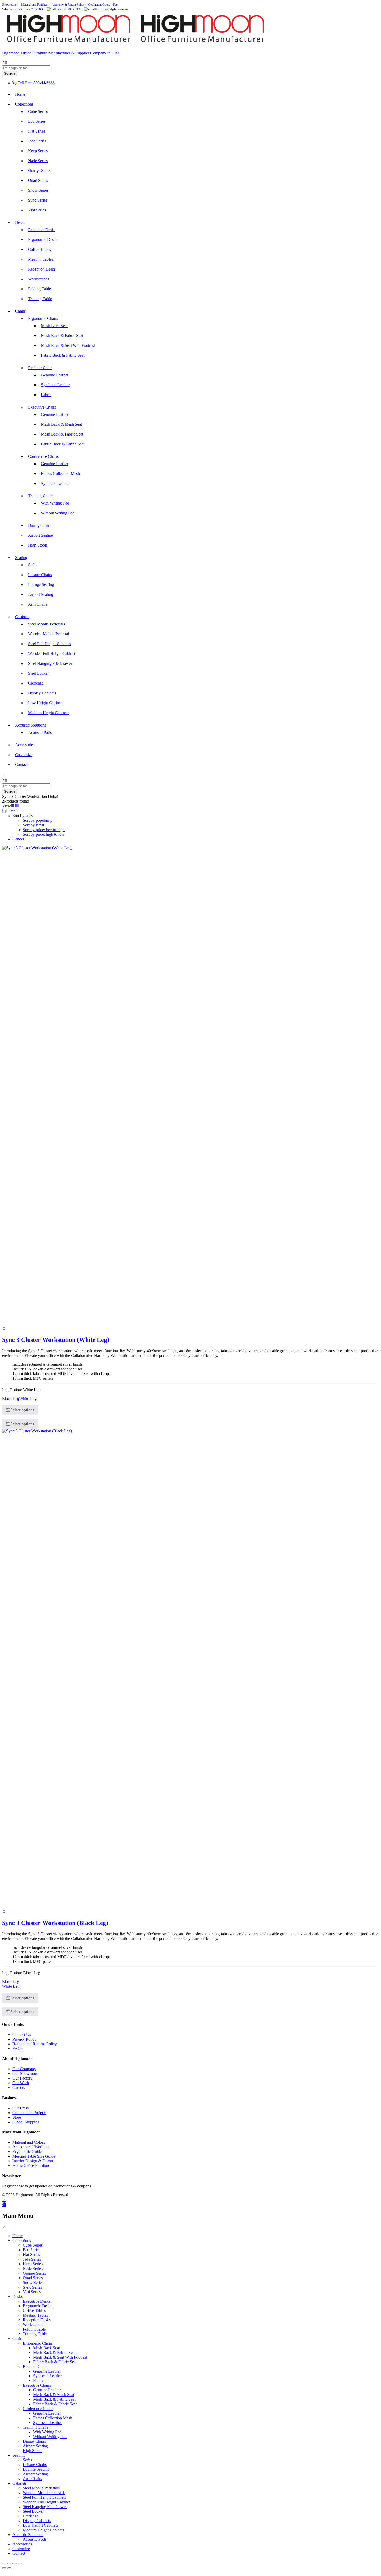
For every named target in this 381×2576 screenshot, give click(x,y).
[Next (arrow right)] (9, 2568)
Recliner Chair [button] (40, 368)
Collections (22, 2240)
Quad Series (38, 180)
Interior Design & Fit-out (33, 2161)
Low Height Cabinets (46, 703)
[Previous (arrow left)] (4, 2568)
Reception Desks (42, 269)
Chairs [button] (20, 311)
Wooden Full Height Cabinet (52, 654)
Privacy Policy (24, 2039)
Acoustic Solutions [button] (30, 725)
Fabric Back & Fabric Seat (63, 355)
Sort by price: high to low (44, 834)
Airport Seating (41, 535)
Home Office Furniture (31, 2166)
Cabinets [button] (22, 617)
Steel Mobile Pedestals (46, 624)
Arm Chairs (38, 604)
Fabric (46, 395)
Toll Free (25, 83)
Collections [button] (24, 104)
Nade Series (38, 161)
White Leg (28, 1399)
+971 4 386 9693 (68, 9)
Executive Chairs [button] (42, 407)
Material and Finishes (35, 5)
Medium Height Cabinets (49, 713)
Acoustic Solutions (28, 2535)
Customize (24, 755)
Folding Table (39, 289)
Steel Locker (38, 673)
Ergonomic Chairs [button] (43, 318)
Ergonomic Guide (27, 2152)
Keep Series (38, 151)
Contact (21, 765)
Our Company (24, 2069)
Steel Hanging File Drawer (50, 663)
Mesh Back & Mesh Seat (61, 424)
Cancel (18, 839)
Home (20, 94)
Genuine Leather (55, 375)
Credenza (36, 683)
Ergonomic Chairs (38, 2343)
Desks (17, 2297)
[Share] (15, 2564)
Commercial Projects (29, 2113)
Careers (19, 2087)
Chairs (18, 2339)
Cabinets (20, 2483)
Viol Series (37, 210)
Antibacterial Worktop (31, 2147)
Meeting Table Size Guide (34, 2156)
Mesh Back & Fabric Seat (62, 336)
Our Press (20, 2108)
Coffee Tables (39, 249)
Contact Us (22, 2035)
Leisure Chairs (40, 575)
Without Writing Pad (58, 513)
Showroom (9, 5)
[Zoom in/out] (4, 2564)
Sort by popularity (38, 820)
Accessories (25, 745)
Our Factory (22, 2078)
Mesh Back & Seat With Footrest (68, 345)
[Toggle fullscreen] (9, 2564)
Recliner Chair (35, 2367)
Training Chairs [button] (41, 496)
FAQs (17, 2049)
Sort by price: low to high (44, 830)
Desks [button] (20, 222)
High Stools (38, 545)
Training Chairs (36, 2427)
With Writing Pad (55, 503)
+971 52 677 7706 (30, 9)
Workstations (39, 279)
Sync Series (38, 200)
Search (9, 74)
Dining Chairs (40, 525)
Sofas (33, 565)
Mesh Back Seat (54, 326)
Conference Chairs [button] (43, 456)
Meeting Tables (41, 259)
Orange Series (40, 171)
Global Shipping (26, 2122)
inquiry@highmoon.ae (112, 9)
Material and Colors (29, 2142)
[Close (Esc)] (20, 2564)
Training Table (40, 299)
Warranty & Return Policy (68, 5)
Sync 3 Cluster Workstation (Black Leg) (55, 1923)
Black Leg (11, 1399)
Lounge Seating (41, 585)
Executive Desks (42, 230)
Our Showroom (25, 2073)
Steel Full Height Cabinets (50, 644)
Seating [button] (21, 558)
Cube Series (38, 111)
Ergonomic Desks (43, 240)
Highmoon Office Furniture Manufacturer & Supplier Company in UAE (61, 53)
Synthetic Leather (55, 385)
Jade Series (37, 141)
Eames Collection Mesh (60, 474)
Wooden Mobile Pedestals (49, 634)
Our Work (21, 2083)
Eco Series (37, 121)
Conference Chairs (38, 2409)
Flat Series (37, 131)
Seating (19, 2455)
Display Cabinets (42, 693)
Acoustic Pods (40, 732)
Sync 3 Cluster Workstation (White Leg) (56, 1340)
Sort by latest (33, 825)
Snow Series (38, 190)
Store (17, 2117)
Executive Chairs (37, 2385)
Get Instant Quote (99, 5)
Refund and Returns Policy (35, 2044)
